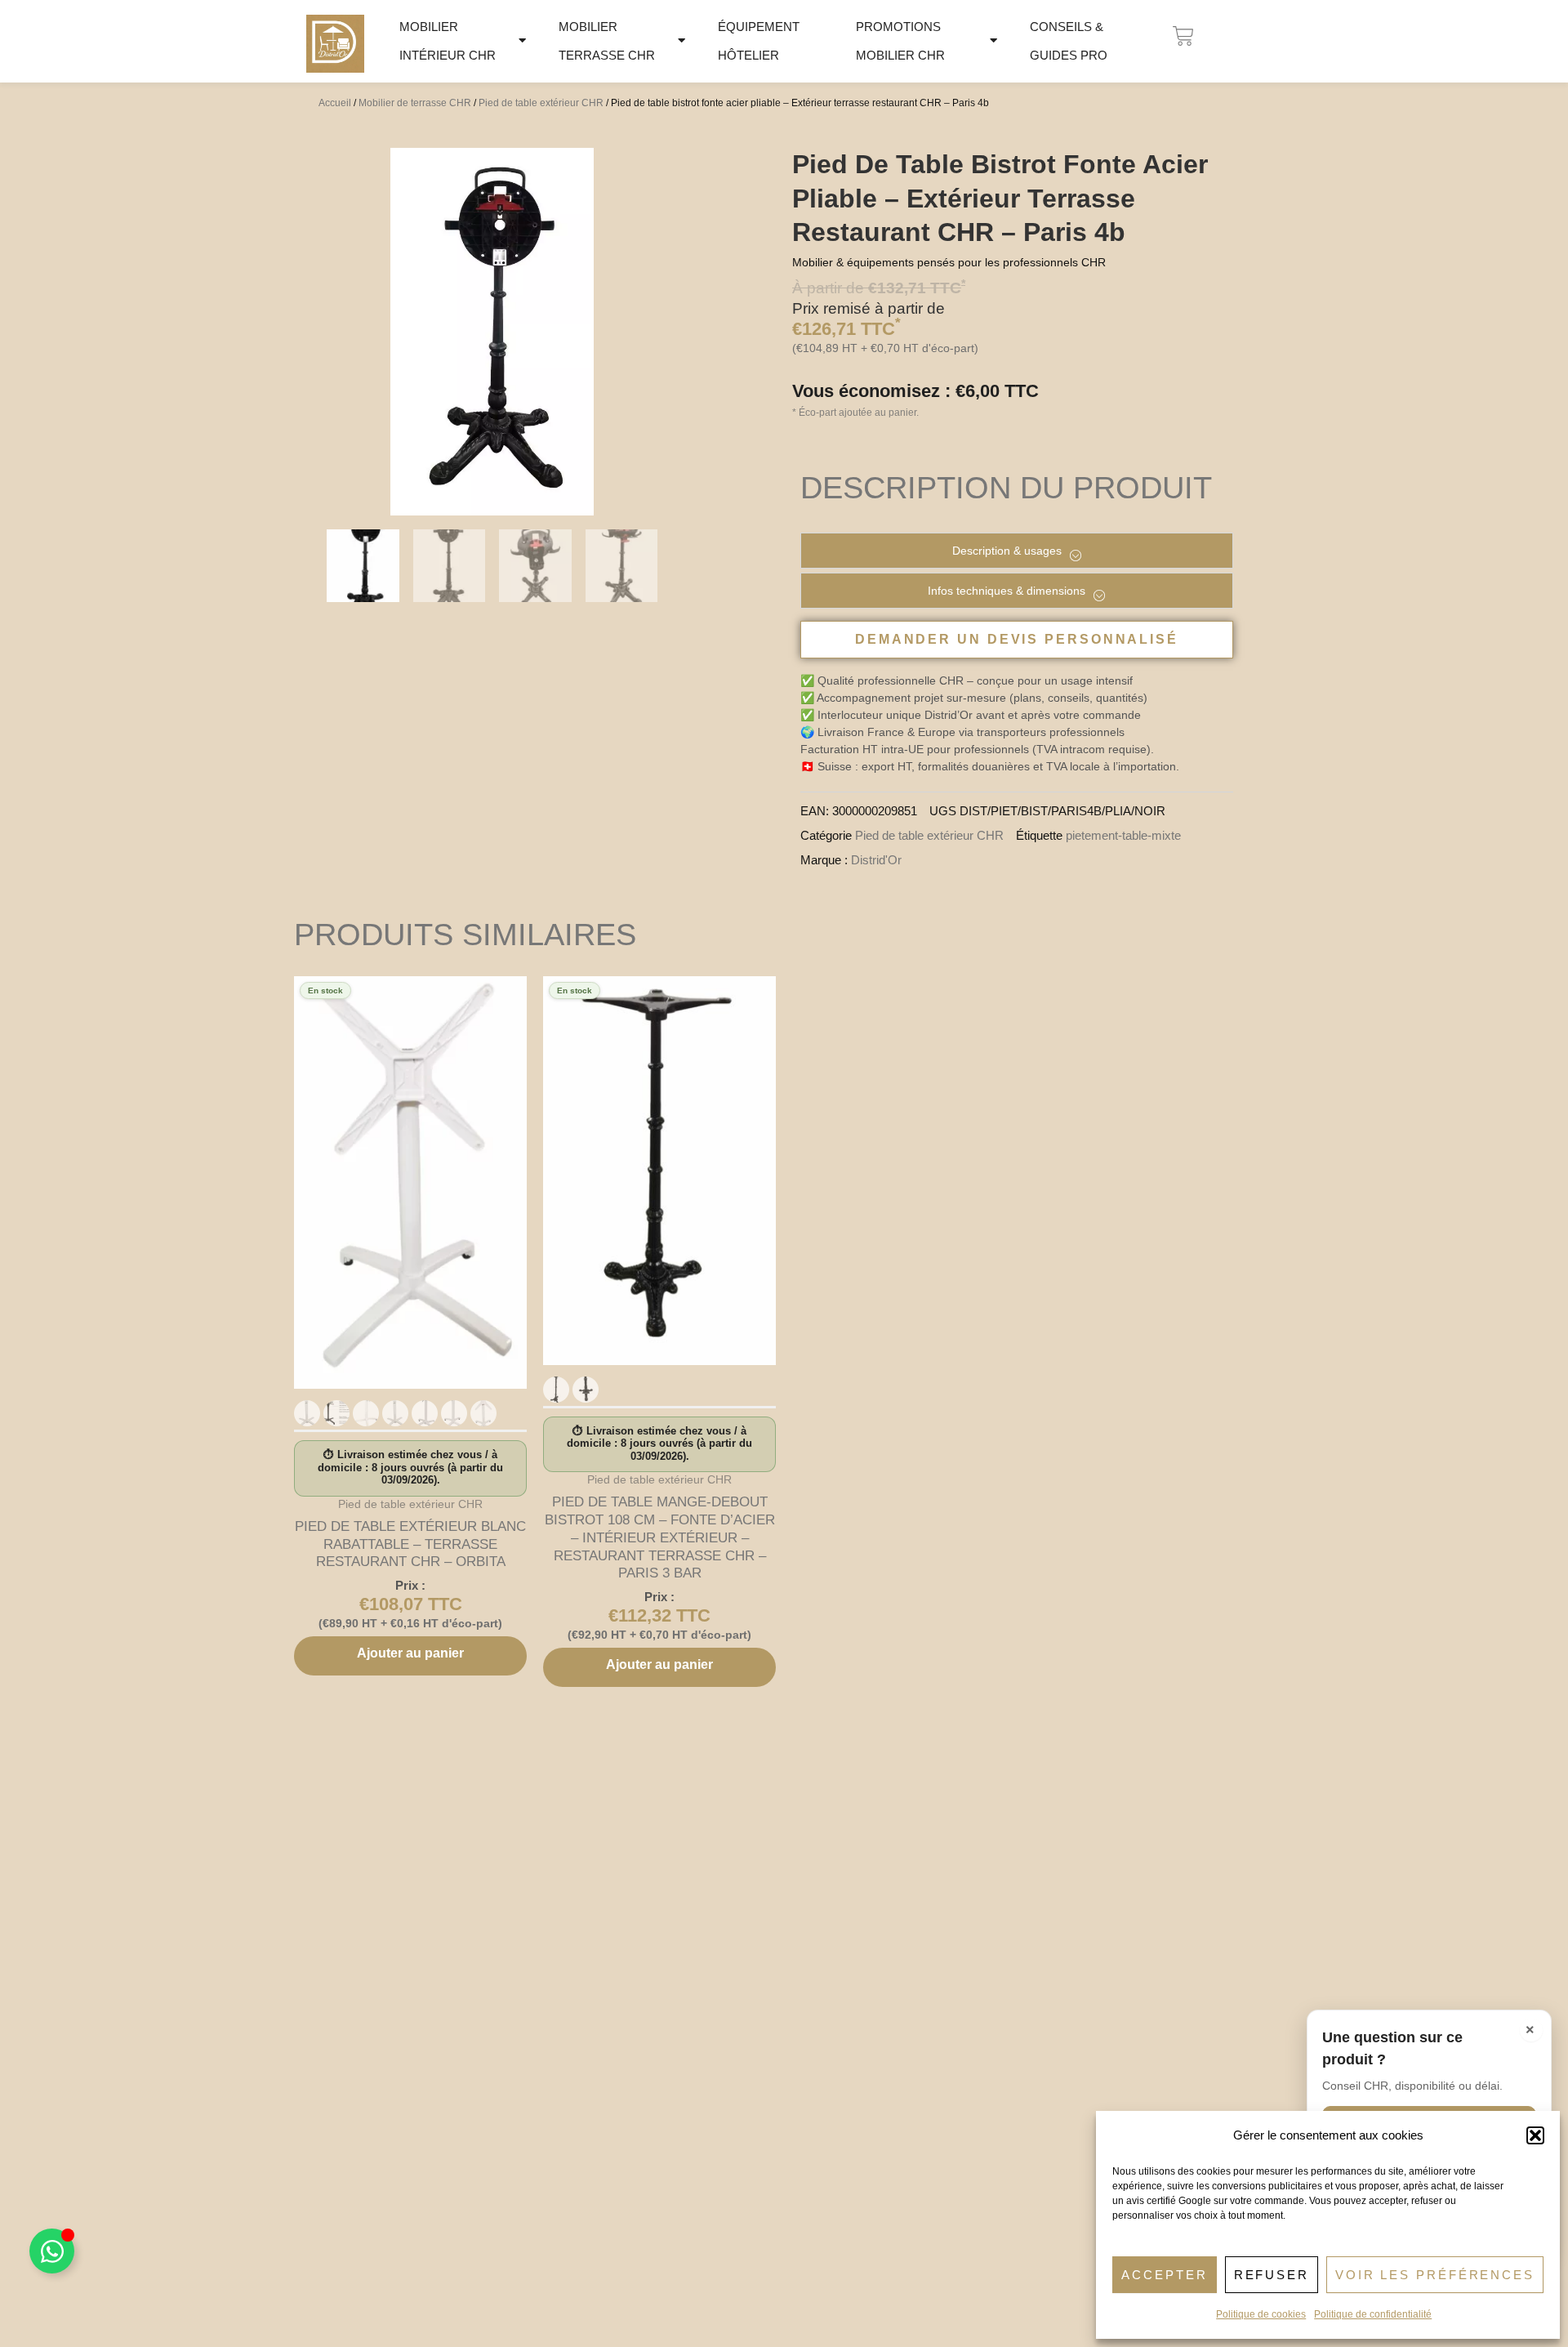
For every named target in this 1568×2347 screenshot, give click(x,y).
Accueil (335, 103)
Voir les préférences (1435, 2275)
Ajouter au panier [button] (410, 1653)
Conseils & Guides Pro (1069, 41)
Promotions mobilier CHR (900, 41)
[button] (1535, 2135)
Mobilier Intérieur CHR (448, 41)
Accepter (1164, 2275)
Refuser (1272, 2275)
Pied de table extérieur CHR (541, 103)
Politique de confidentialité (1373, 2314)
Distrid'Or (876, 860)
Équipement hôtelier (759, 41)
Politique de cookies (1261, 2314)
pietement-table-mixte (1123, 835)
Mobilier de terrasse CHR (415, 103)
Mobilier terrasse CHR (607, 41)
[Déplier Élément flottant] (52, 2251)
